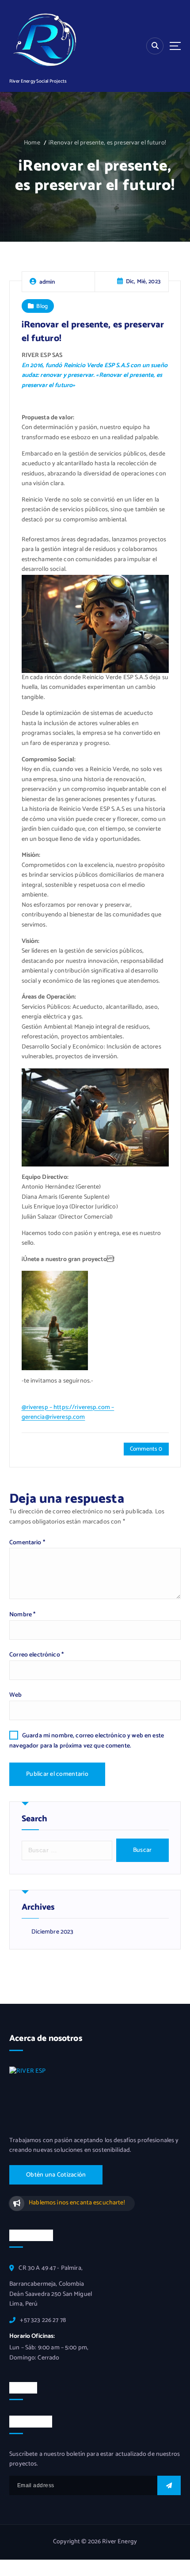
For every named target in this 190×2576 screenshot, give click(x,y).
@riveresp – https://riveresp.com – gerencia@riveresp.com (68, 1413)
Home (32, 143)
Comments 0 (146, 1449)
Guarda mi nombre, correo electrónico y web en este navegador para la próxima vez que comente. (87, 1741)
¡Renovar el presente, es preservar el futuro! (107, 143)
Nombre (22, 1615)
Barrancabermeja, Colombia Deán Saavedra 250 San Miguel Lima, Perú (51, 2294)
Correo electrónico (36, 1655)
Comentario (27, 1543)
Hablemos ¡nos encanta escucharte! (77, 2203)
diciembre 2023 (53, 1932)
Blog (42, 306)
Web (15, 1695)
